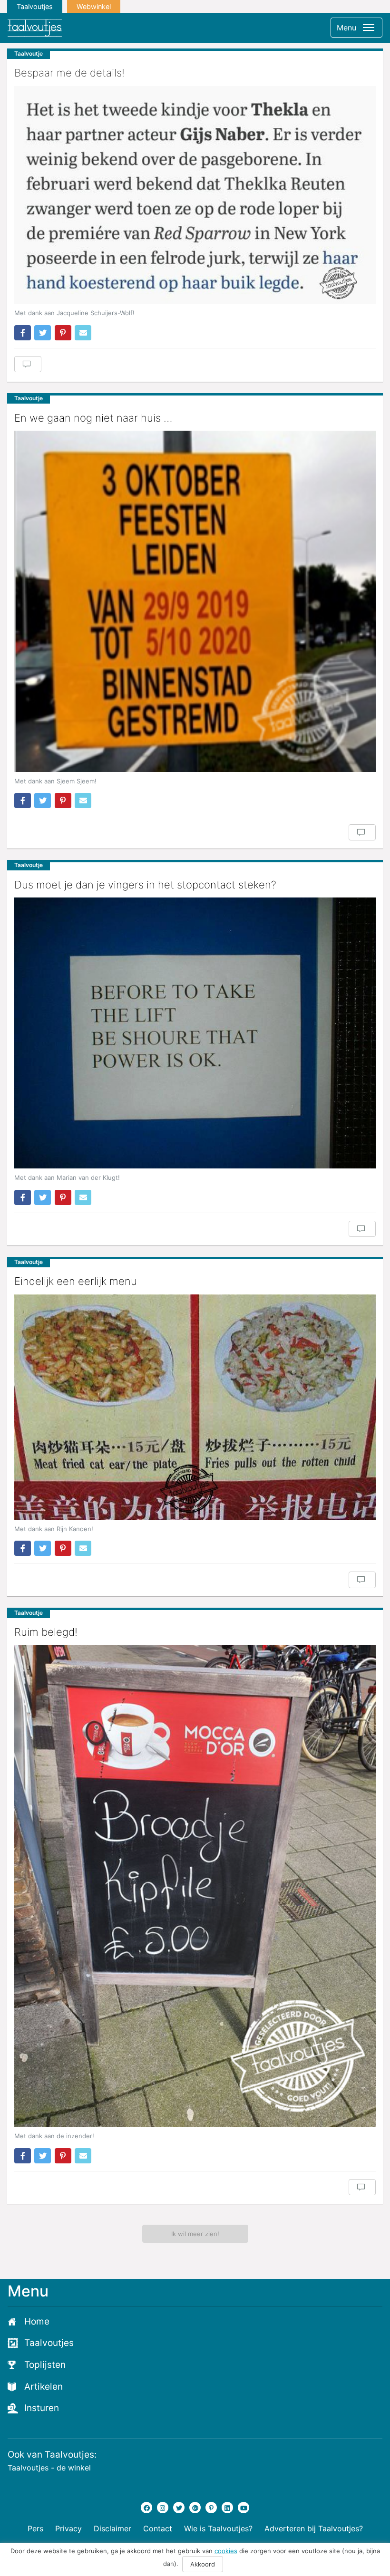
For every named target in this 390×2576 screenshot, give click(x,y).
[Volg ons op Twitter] (179, 2508)
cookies (226, 2551)
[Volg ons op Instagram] (163, 2508)
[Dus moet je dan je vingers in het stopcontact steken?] (195, 1033)
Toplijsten (45, 2365)
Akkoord (203, 2564)
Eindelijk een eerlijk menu (76, 1281)
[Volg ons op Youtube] (244, 2508)
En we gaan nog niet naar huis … (93, 418)
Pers (35, 2528)
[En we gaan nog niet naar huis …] (195, 601)
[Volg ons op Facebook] (146, 2508)
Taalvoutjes (35, 6)
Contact (158, 2528)
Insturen (42, 2408)
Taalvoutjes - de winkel (49, 2468)
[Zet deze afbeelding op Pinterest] (63, 333)
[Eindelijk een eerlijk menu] (195, 1407)
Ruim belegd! (46, 1632)
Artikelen (44, 2387)
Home (37, 2321)
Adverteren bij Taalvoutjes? (314, 2528)
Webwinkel (94, 6)
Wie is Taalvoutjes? (218, 2528)
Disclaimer (112, 2528)
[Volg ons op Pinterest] (211, 2508)
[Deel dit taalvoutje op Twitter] (43, 333)
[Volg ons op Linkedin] (227, 2508)
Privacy (68, 2528)
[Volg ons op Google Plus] (195, 2508)
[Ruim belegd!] (195, 1886)
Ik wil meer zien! (195, 2234)
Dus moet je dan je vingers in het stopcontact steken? (145, 885)
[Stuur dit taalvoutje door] (83, 333)
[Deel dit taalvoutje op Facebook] (23, 333)
